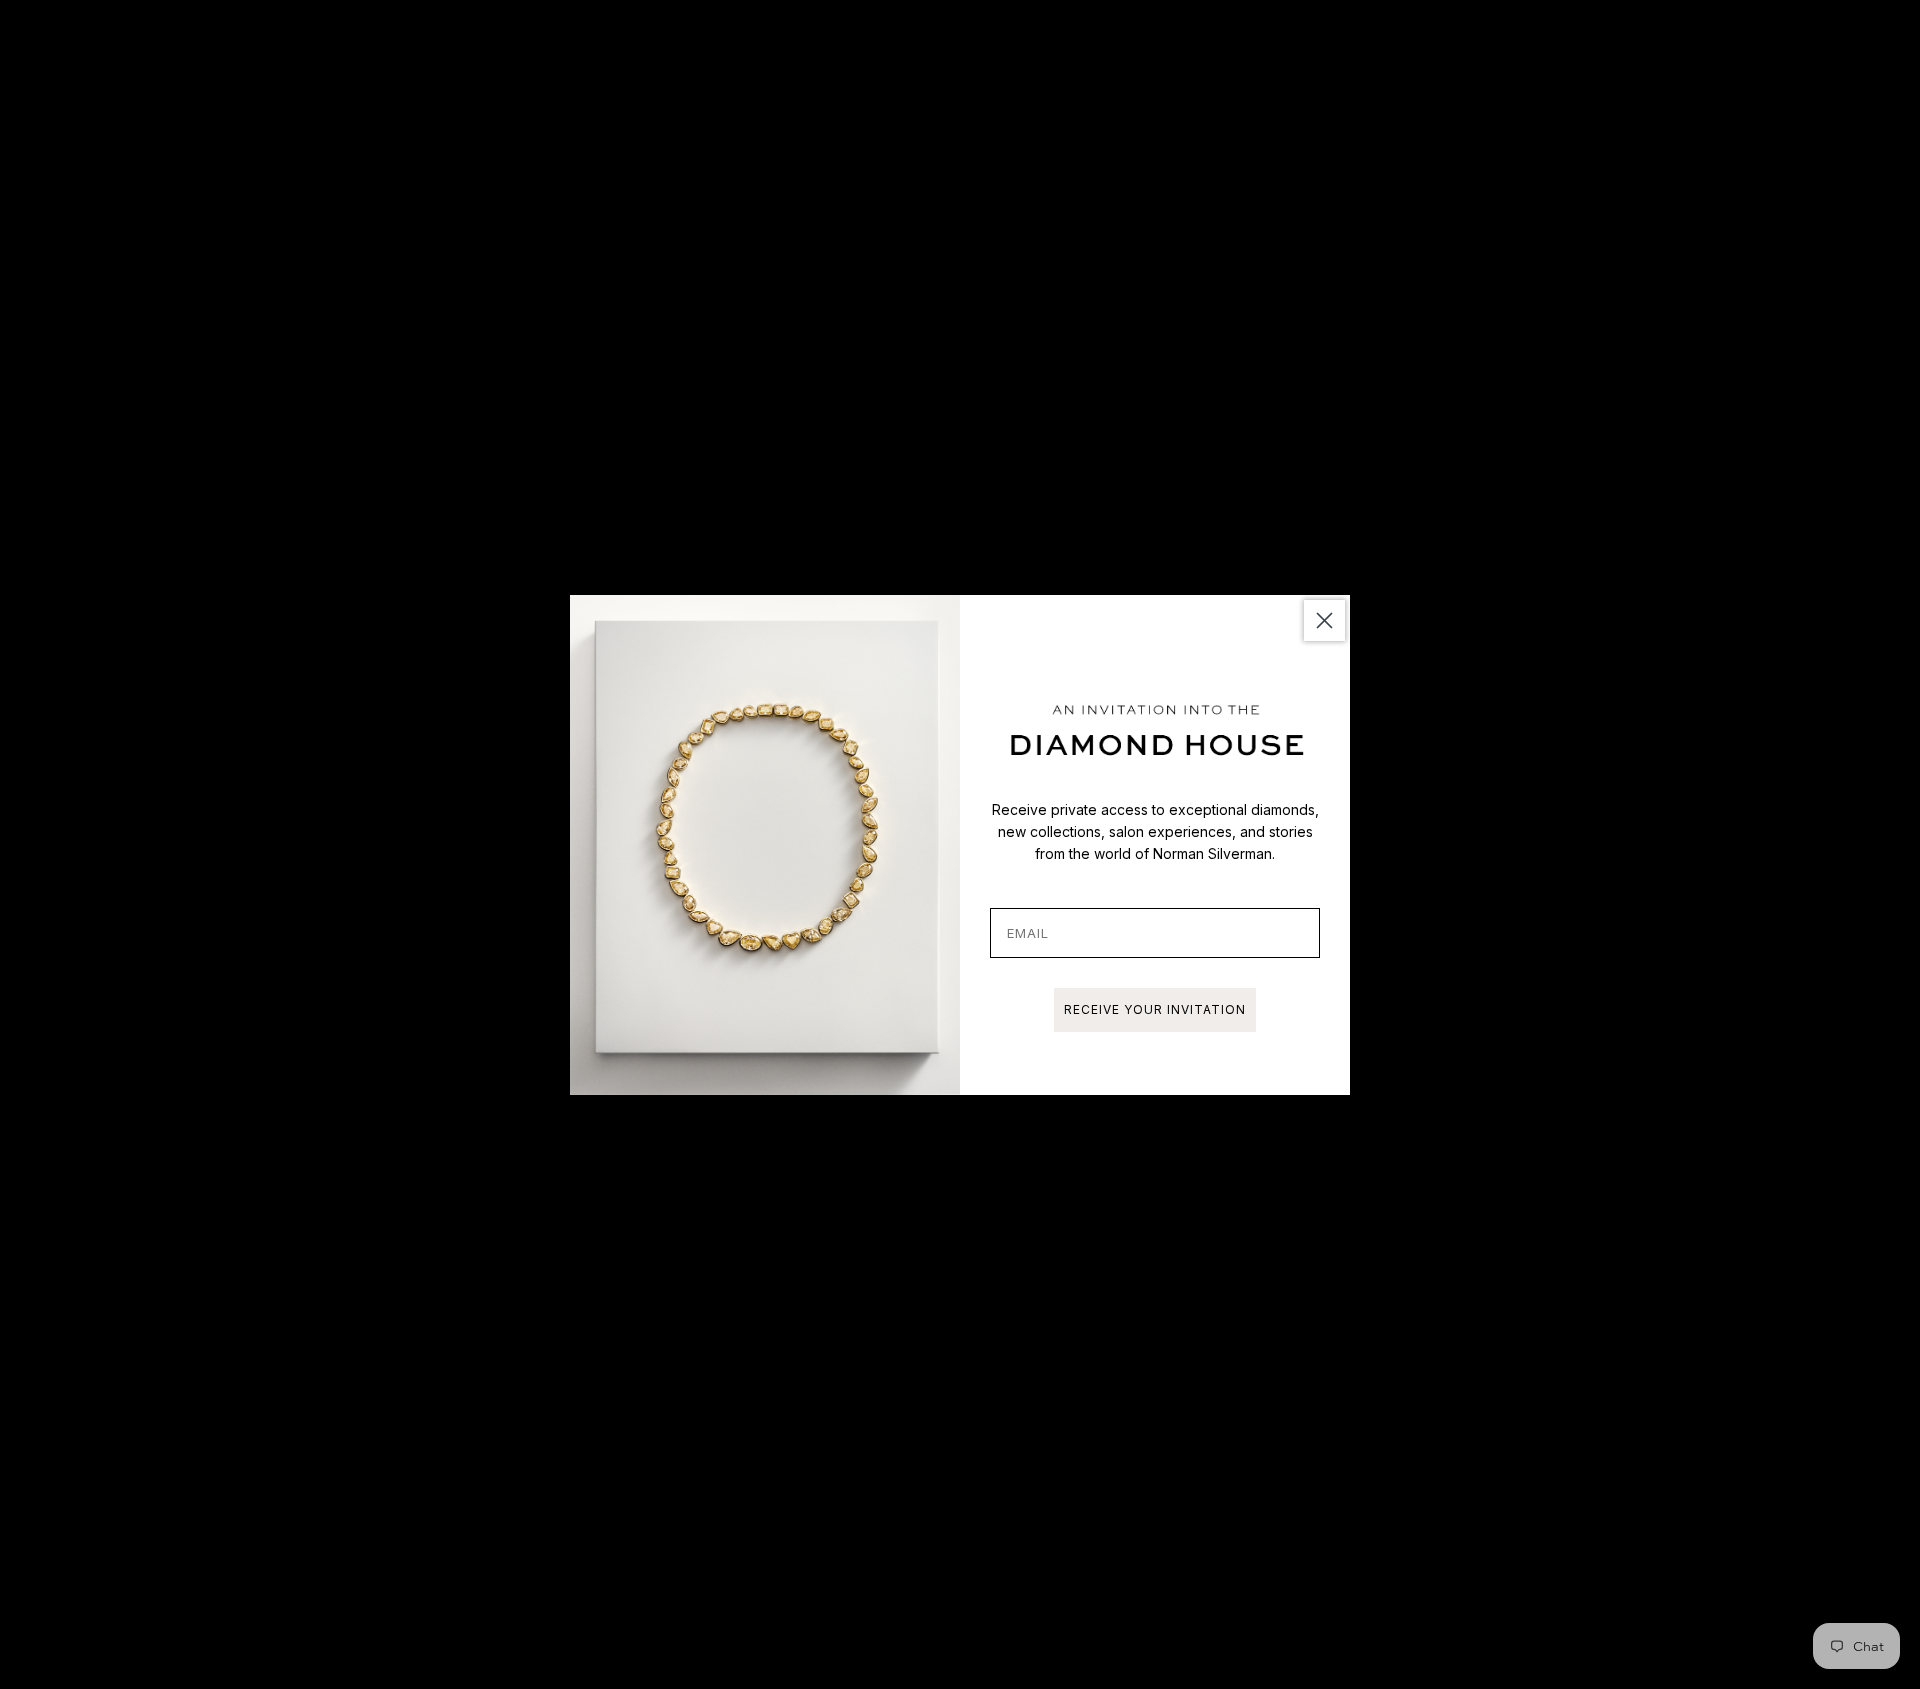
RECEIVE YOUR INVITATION (1155, 1009)
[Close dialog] (1324, 620)
